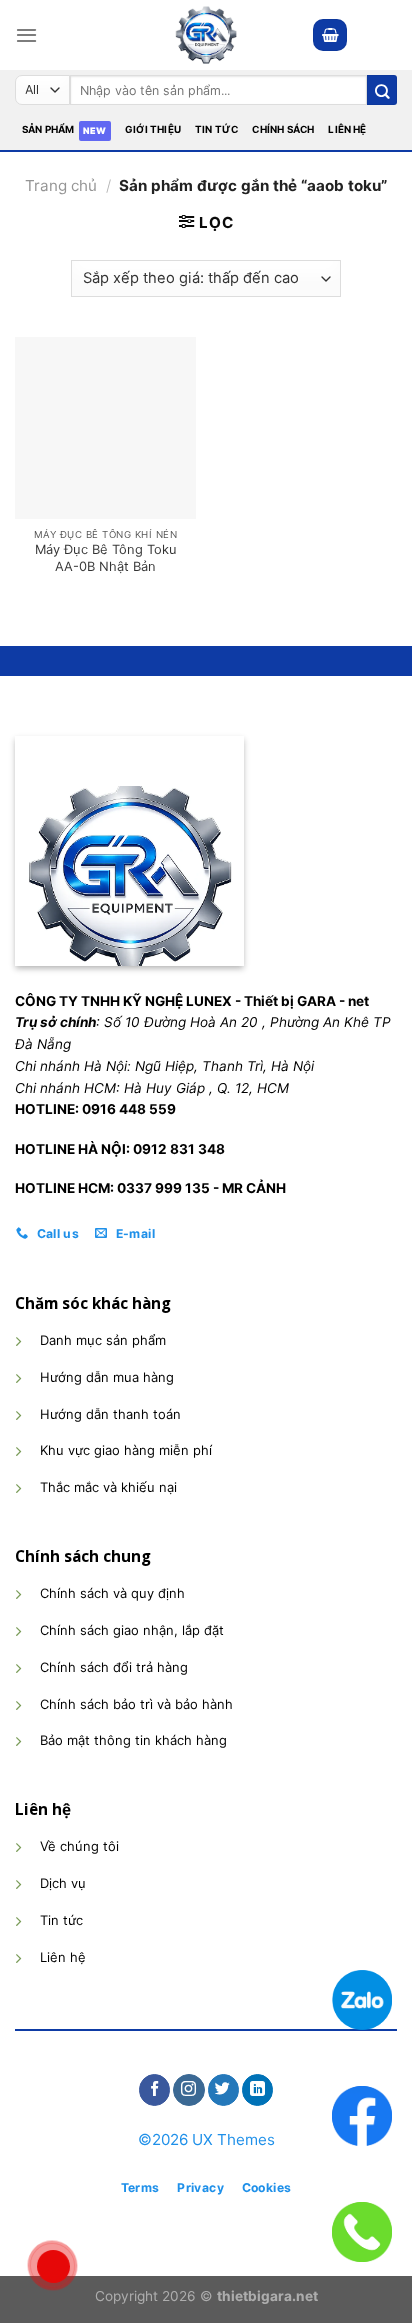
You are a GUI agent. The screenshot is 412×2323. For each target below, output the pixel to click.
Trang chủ (61, 185)
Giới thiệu (153, 129)
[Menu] (26, 35)
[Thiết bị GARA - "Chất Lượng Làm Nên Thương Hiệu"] (206, 35)
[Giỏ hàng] (330, 34)
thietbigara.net (267, 2296)
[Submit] (382, 90)
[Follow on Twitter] (223, 2090)
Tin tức (216, 129)
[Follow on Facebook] (154, 2090)
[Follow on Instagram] (188, 2090)
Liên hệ (347, 129)
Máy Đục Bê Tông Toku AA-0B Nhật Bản (106, 557)
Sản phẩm (48, 129)
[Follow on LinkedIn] (257, 2090)
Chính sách (283, 129)
